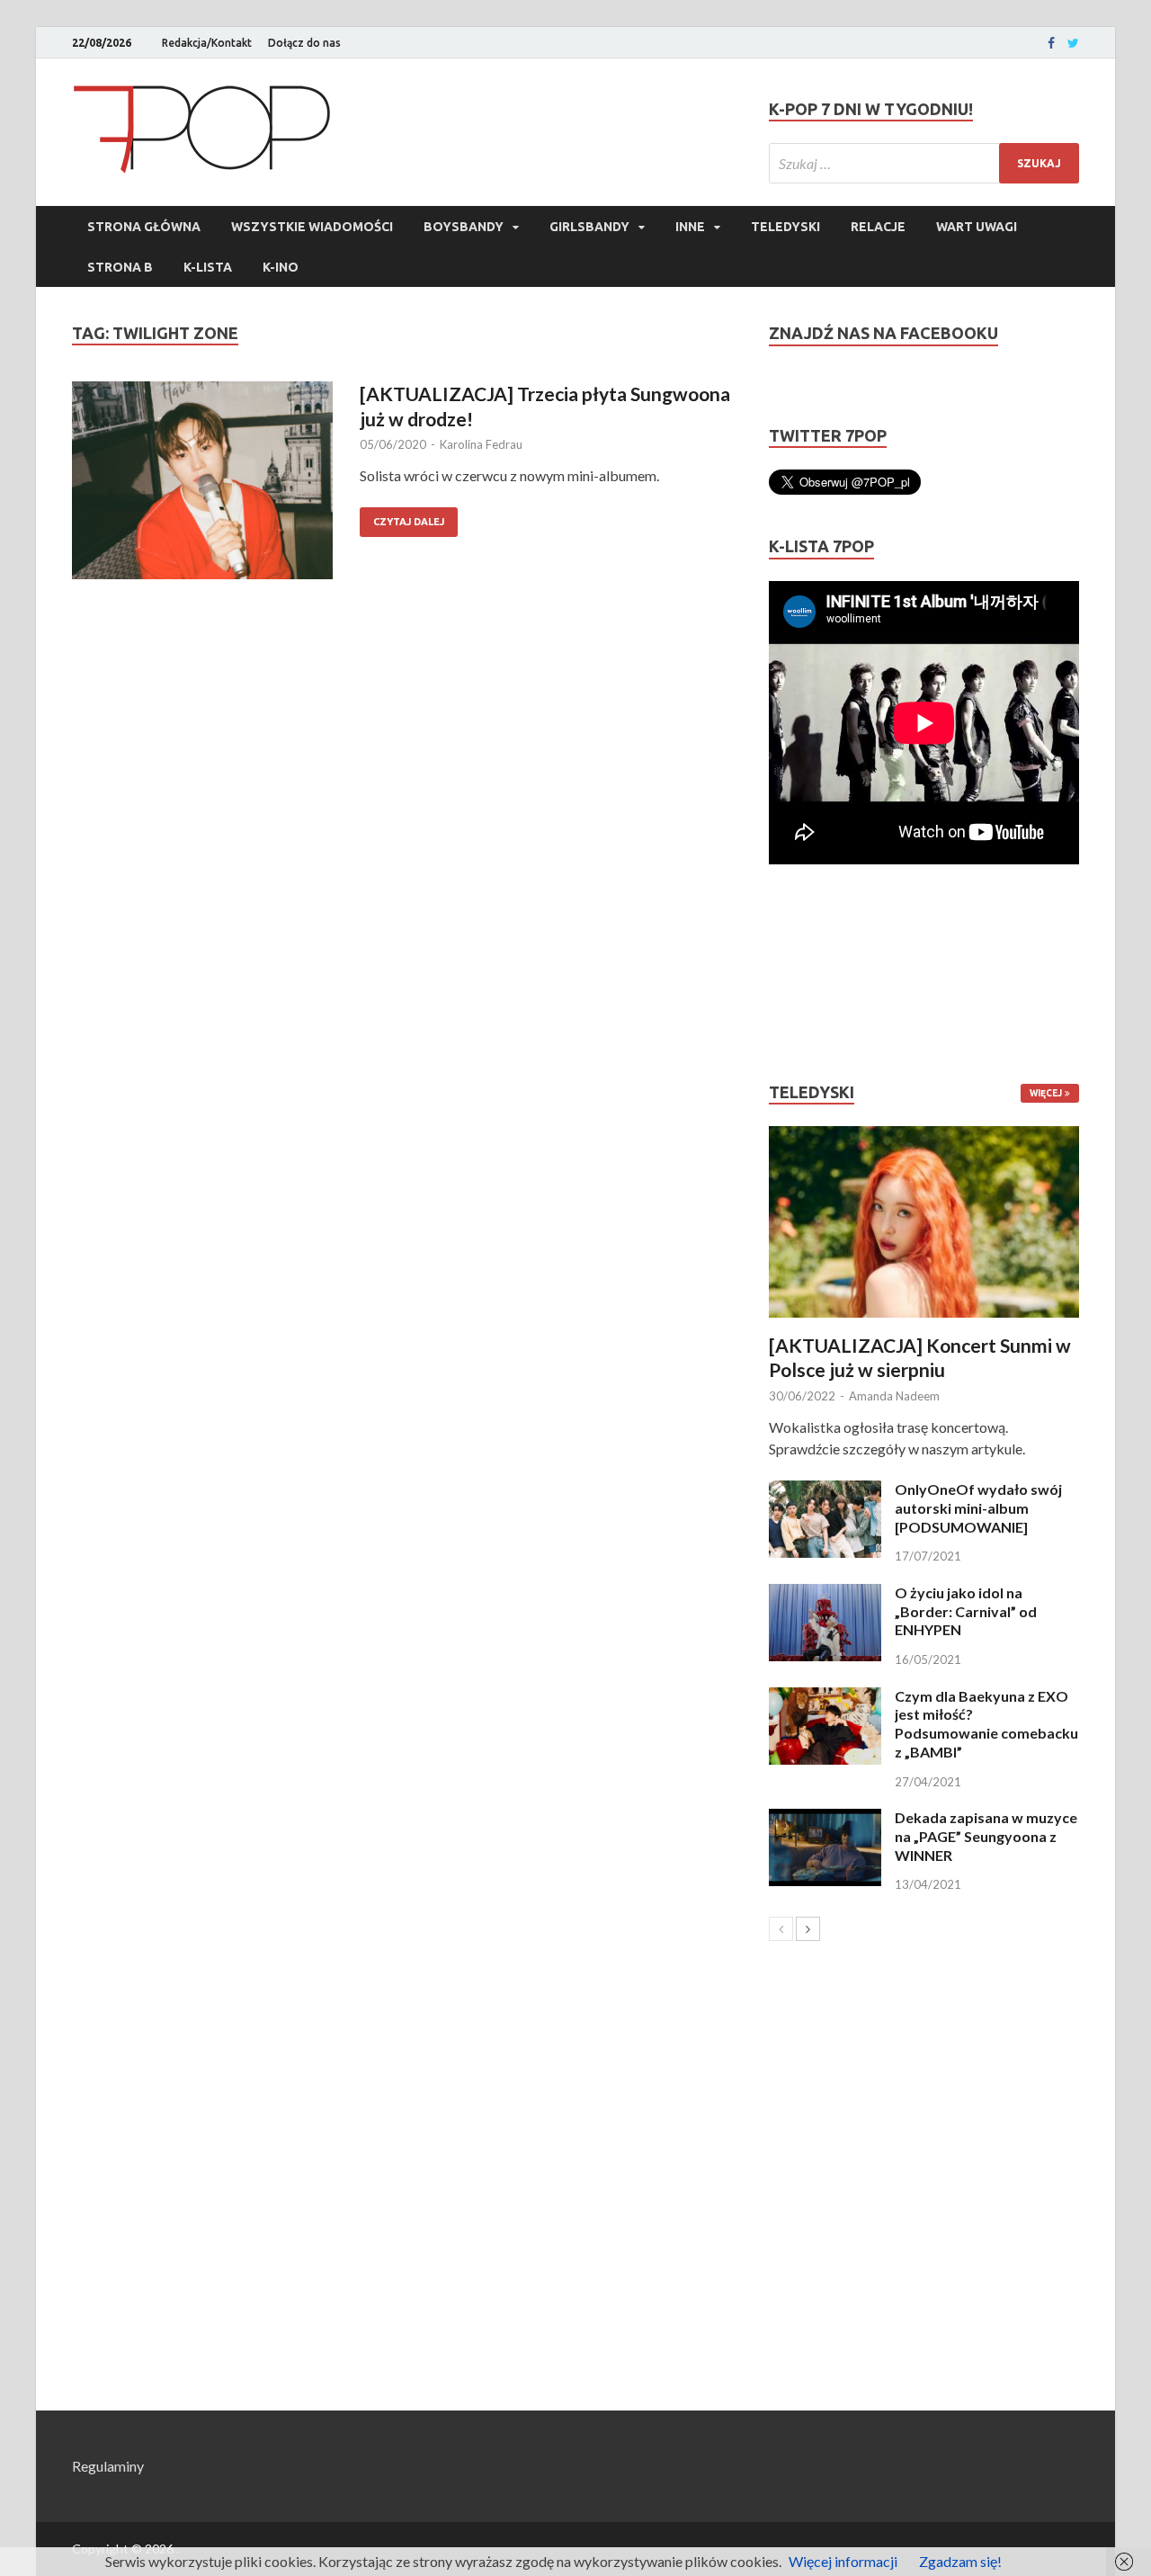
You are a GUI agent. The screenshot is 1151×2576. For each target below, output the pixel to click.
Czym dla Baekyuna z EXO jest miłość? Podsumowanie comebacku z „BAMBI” (986, 1724)
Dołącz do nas (304, 43)
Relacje (878, 227)
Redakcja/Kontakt (207, 43)
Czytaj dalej (409, 522)
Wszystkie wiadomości (312, 227)
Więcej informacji (843, 2561)
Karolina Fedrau (481, 444)
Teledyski (785, 227)
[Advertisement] (823, 973)
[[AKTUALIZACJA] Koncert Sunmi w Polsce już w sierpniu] (924, 1222)
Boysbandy (464, 227)
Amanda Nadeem (894, 1396)
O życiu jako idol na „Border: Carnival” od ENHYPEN (966, 1611)
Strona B (120, 267)
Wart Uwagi (977, 227)
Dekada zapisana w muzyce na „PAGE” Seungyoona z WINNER (986, 1836)
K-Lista (208, 267)
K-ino (281, 267)
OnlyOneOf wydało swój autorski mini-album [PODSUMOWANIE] (978, 1508)
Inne (690, 227)
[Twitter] (1073, 43)
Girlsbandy (589, 227)
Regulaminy (108, 2466)
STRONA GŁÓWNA (144, 227)
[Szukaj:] (924, 163)
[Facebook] (1051, 43)
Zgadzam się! (960, 2561)
